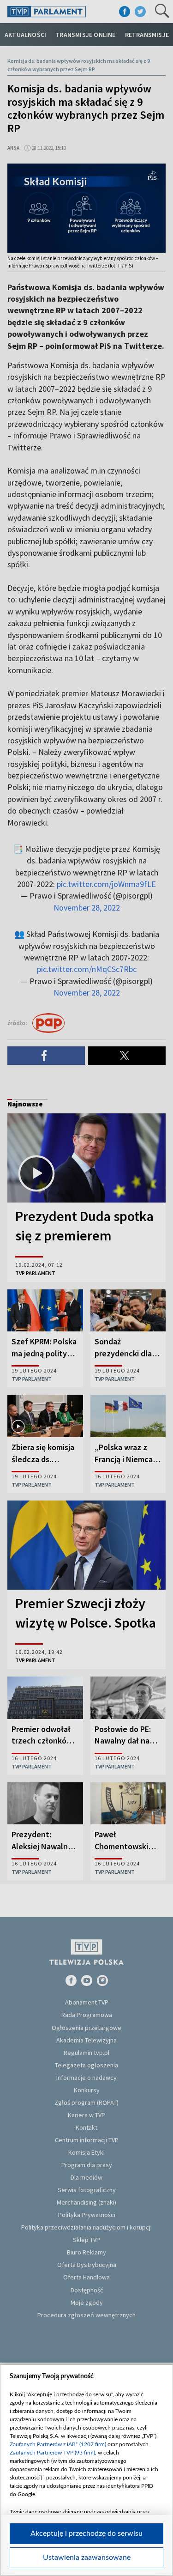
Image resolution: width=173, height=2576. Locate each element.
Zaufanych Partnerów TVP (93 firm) (52, 2453)
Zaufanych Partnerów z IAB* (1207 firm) (58, 2444)
